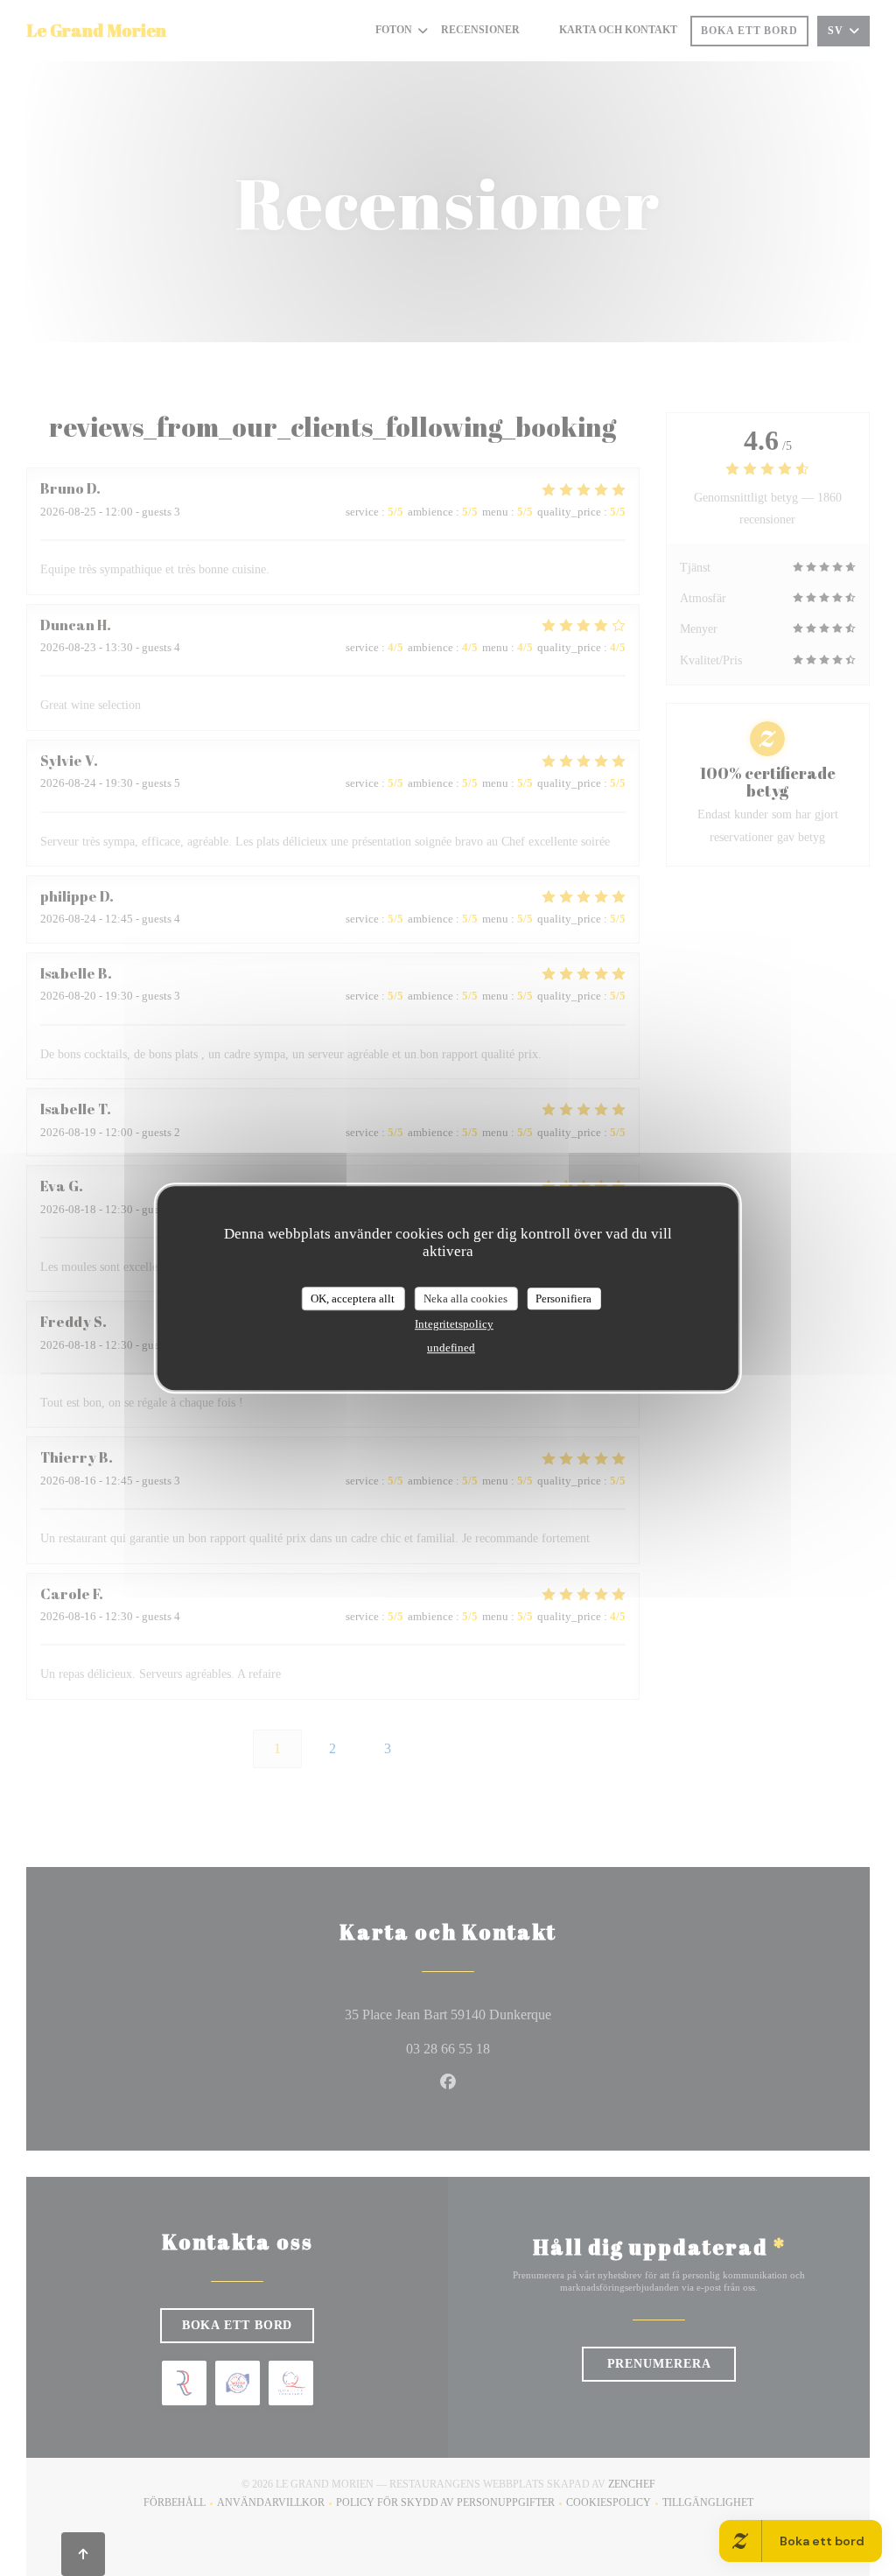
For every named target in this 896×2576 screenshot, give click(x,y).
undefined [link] (451, 1348)
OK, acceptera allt (353, 1299)
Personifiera (563, 1299)
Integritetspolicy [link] (454, 1324)
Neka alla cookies (465, 1299)
